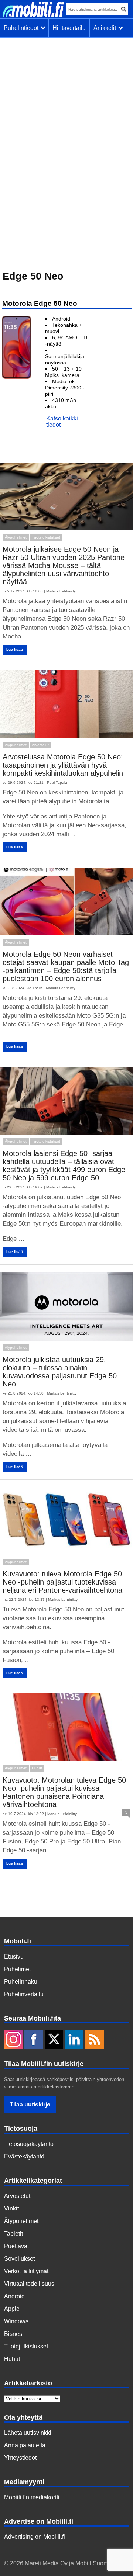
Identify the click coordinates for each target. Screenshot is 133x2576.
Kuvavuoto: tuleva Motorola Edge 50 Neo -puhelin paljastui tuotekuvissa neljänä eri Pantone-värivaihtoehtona (62, 1582)
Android (14, 2296)
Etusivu (14, 1957)
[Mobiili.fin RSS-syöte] (95, 2040)
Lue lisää (15, 649)
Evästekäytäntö (24, 2156)
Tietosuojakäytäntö (29, 2144)
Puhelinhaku (21, 1982)
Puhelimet (17, 1969)
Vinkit (11, 2208)
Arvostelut (40, 745)
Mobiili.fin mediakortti (32, 2497)
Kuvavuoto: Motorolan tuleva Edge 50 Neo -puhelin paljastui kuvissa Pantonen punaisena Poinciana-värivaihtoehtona (64, 1792)
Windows (16, 2321)
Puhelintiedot (23, 28)
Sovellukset (19, 2259)
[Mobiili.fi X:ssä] (54, 2040)
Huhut (37, 1768)
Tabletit (13, 2234)
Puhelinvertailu (24, 1994)
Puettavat (16, 2246)
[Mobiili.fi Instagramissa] (13, 2040)
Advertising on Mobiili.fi (35, 2537)
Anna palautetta (25, 2445)
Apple (12, 2309)
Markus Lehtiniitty (61, 591)
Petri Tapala (57, 783)
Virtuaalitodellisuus (29, 2284)
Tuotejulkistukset (46, 537)
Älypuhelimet (16, 537)
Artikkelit (106, 28)
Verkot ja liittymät (26, 2271)
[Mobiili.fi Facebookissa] (34, 2040)
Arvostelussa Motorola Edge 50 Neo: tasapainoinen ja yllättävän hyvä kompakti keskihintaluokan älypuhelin (63, 765)
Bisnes (13, 2334)
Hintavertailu (69, 28)
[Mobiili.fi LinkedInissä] (74, 2040)
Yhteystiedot (20, 2458)
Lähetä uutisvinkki (28, 2433)
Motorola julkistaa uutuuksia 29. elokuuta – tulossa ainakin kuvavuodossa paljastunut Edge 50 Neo (60, 1372)
